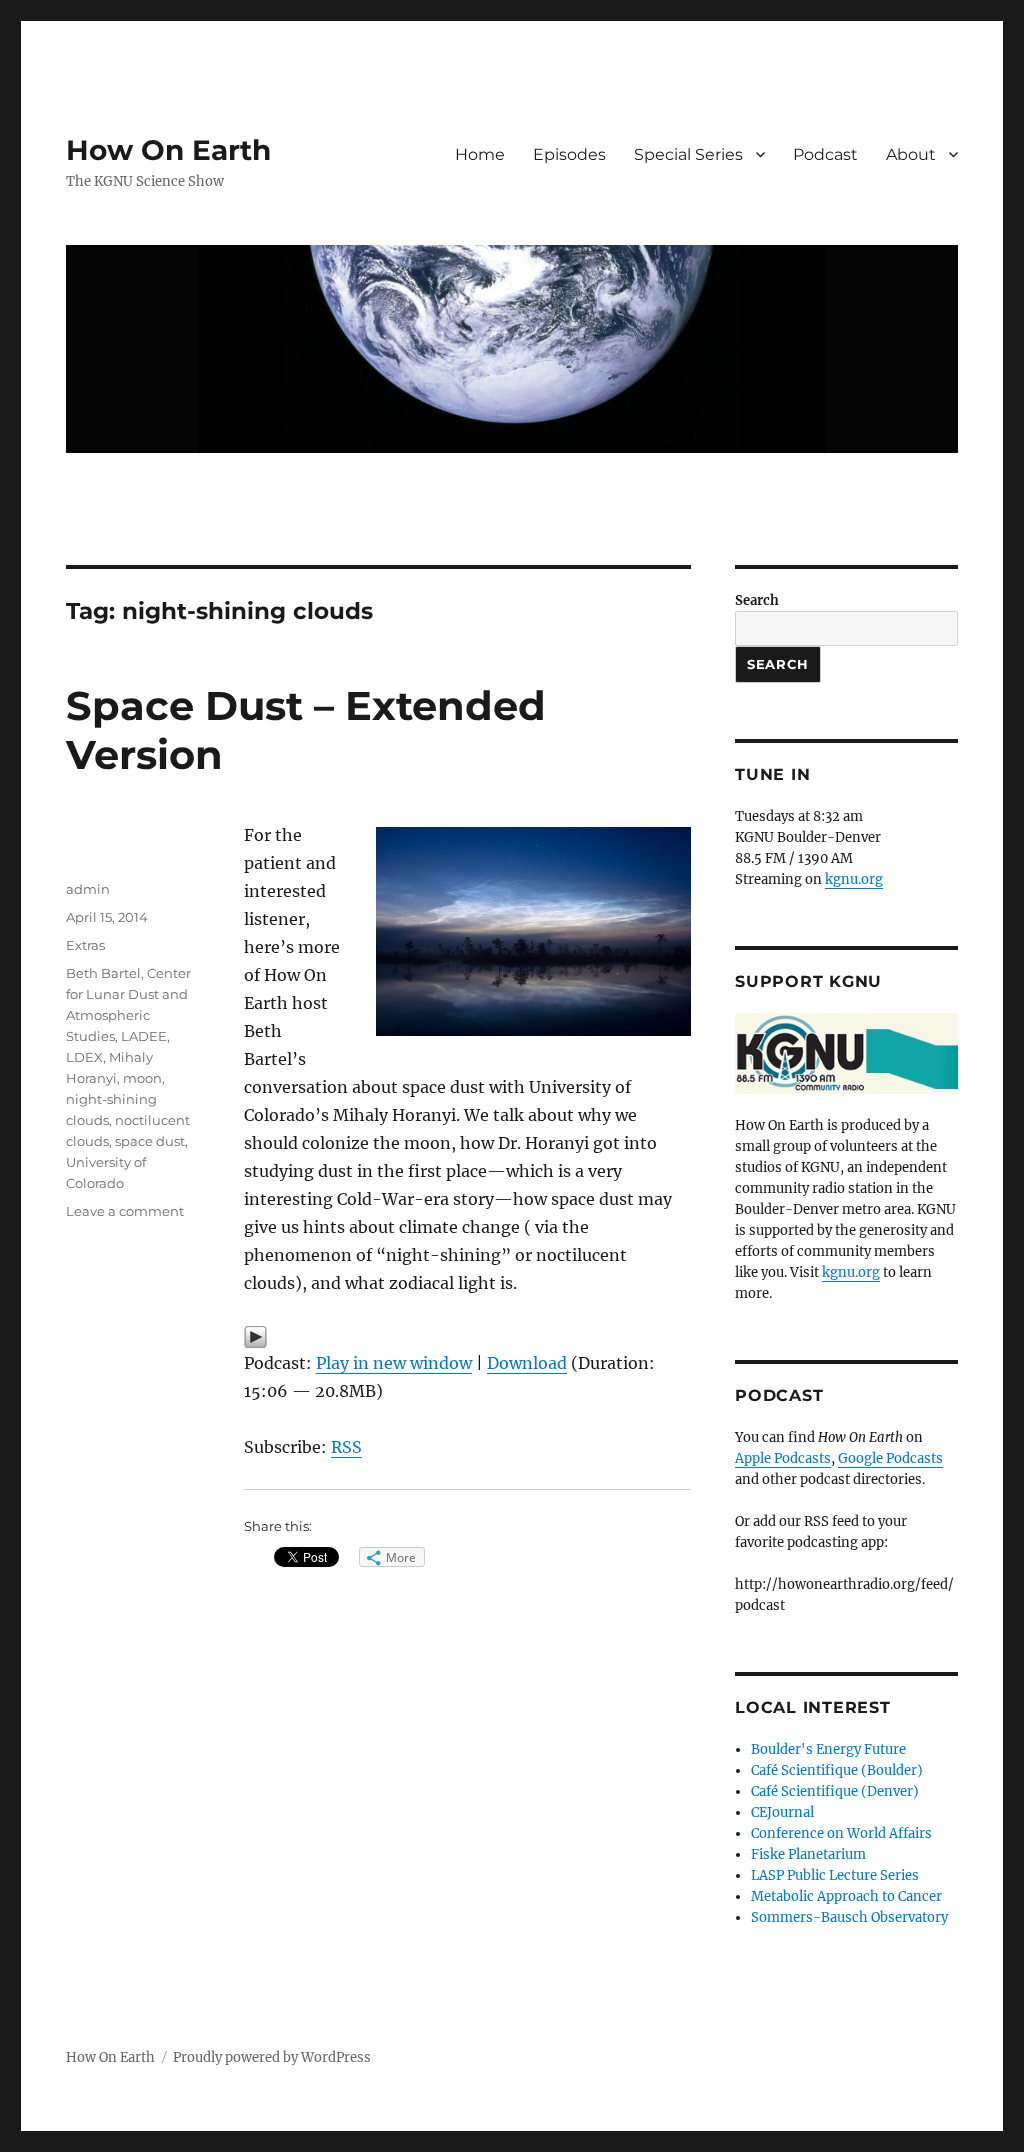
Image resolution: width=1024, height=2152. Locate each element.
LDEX (84, 1057)
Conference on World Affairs (841, 1833)
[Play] (467, 1337)
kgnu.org (854, 879)
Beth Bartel (103, 973)
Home (480, 154)
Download (527, 1363)
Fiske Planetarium (808, 1854)
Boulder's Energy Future (828, 1749)
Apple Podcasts (783, 1458)
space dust (150, 1141)
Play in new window (394, 1363)
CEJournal (782, 1812)
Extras (85, 945)
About (911, 154)
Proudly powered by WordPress (272, 2057)
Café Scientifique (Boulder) (837, 1770)
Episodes (569, 154)
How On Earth (168, 150)
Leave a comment (125, 1211)
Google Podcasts (890, 1458)
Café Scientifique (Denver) (835, 1791)
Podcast (825, 154)
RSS (346, 1447)
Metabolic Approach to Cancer (846, 1896)
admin (88, 889)
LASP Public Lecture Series (835, 1875)
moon (142, 1078)
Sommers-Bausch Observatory (849, 1917)
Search (757, 600)
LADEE (144, 1036)
